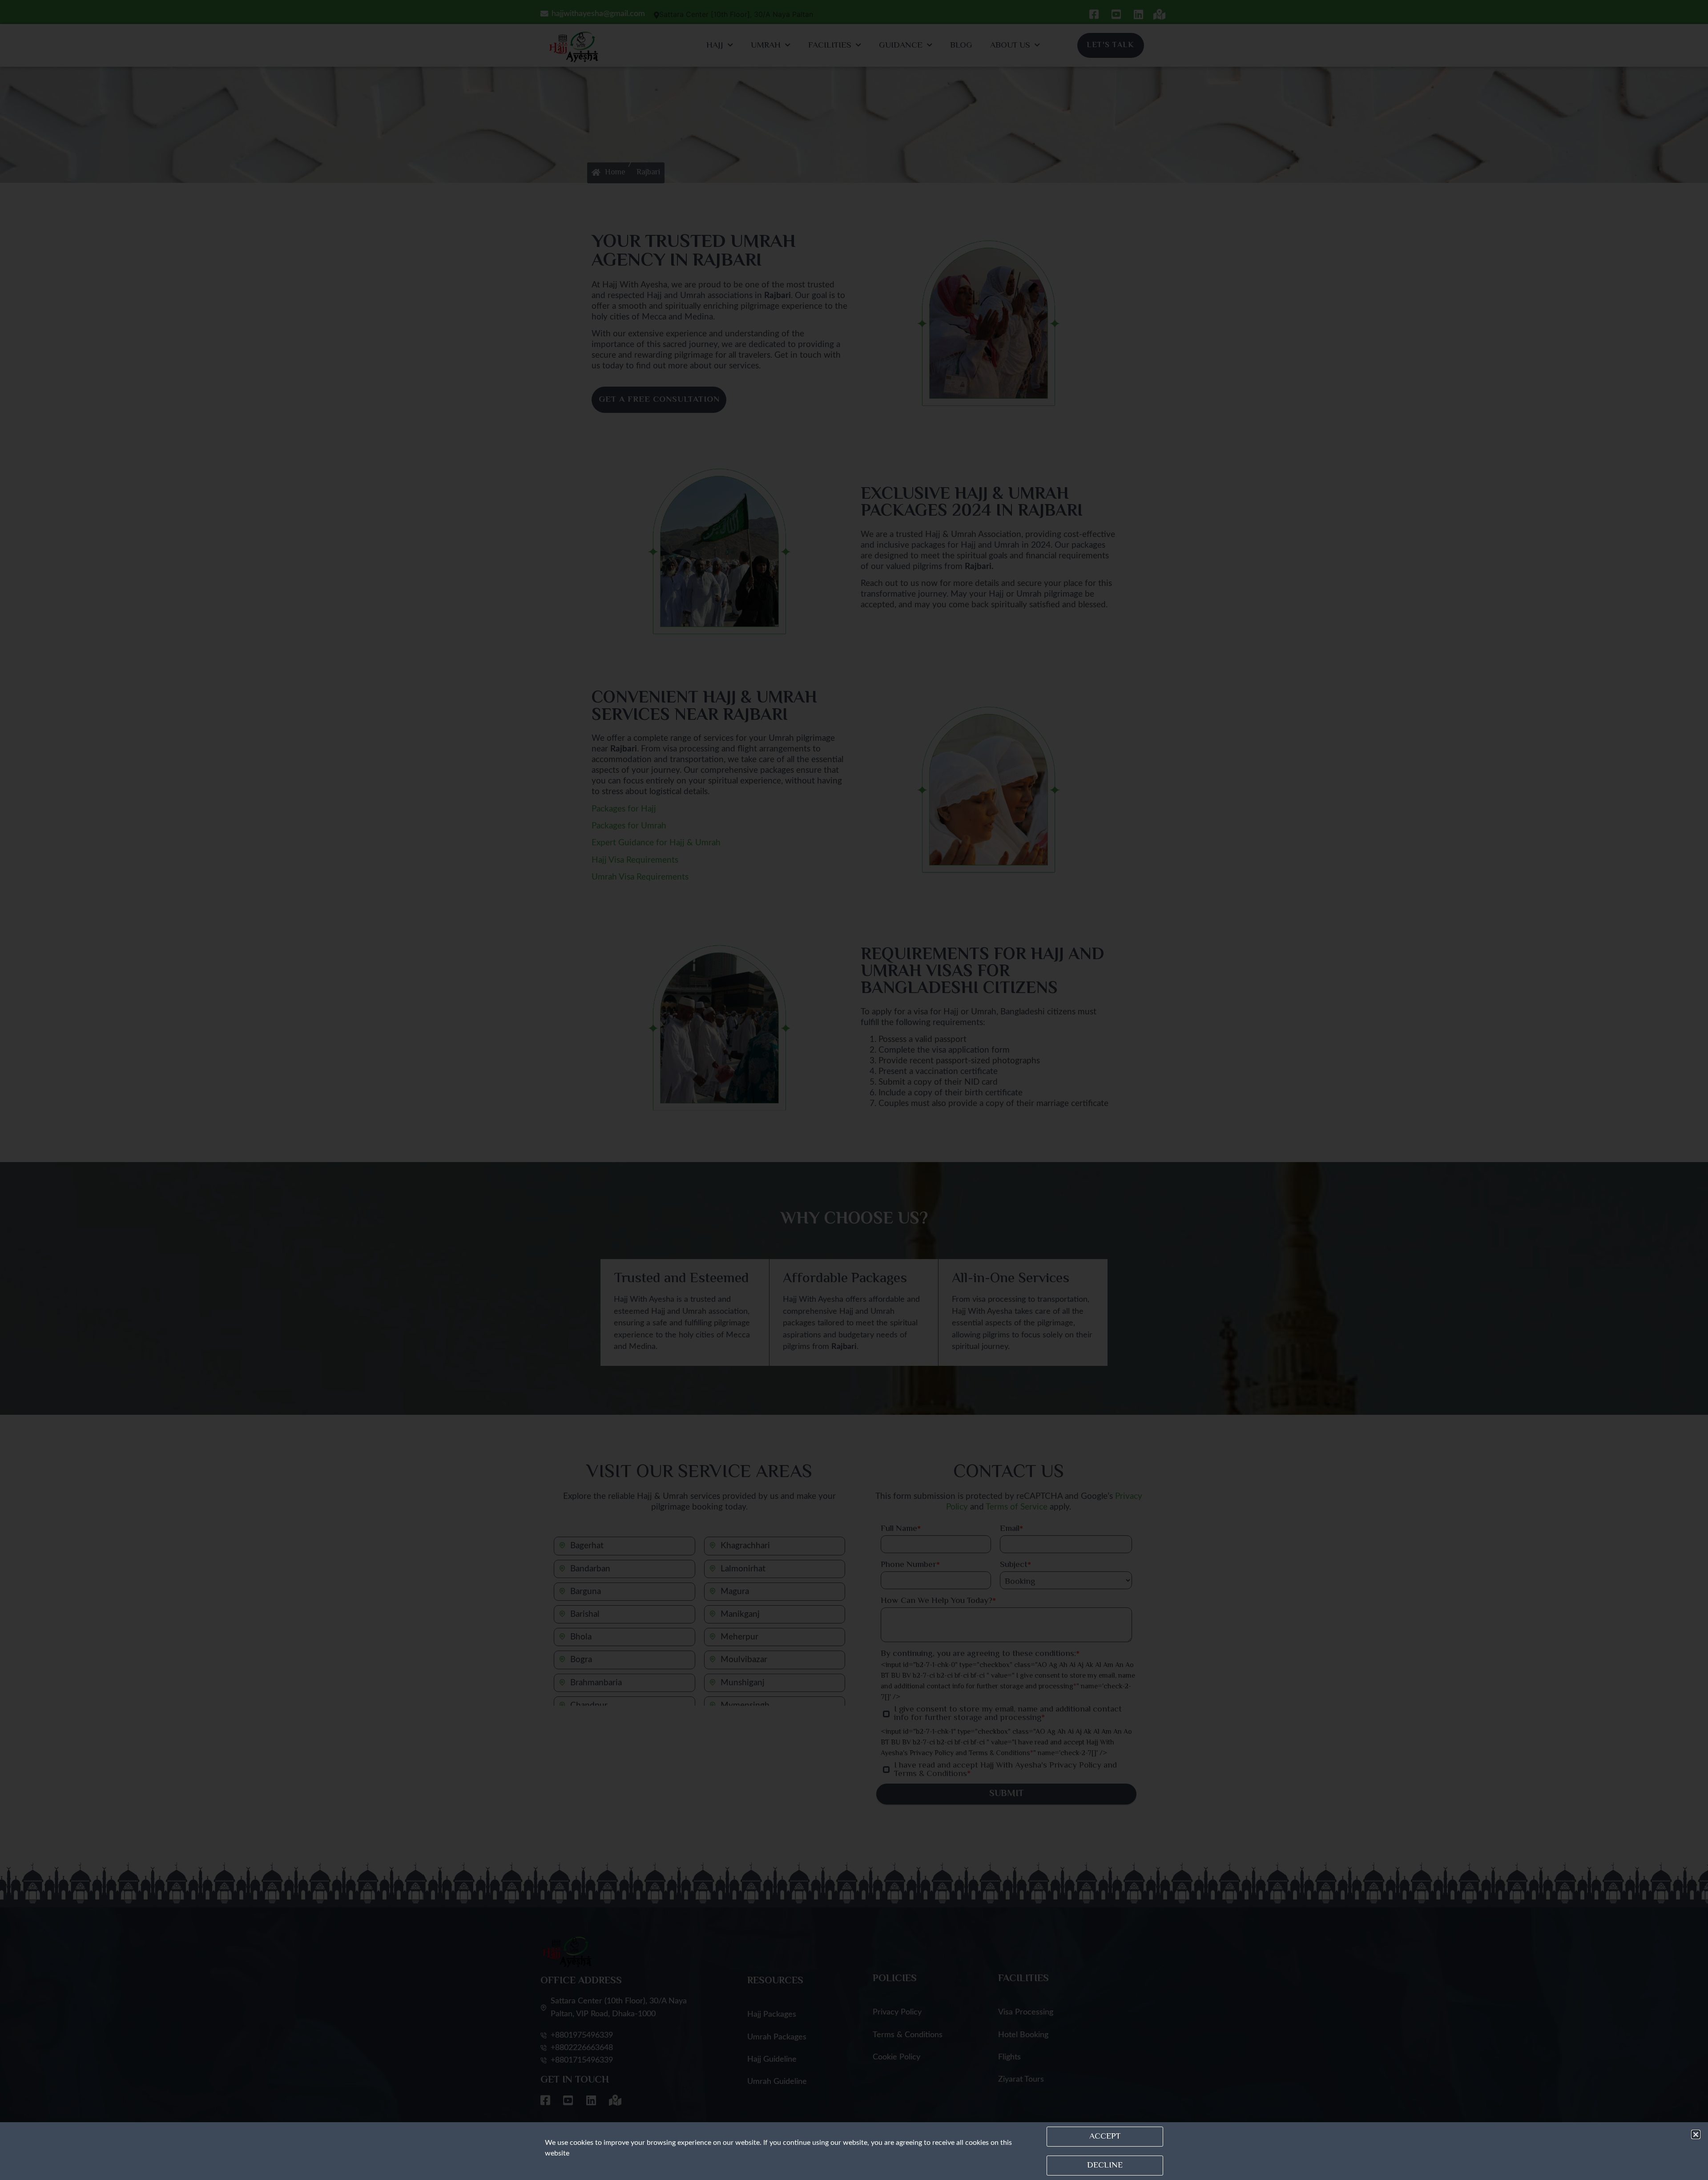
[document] (854, 1090)
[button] (1696, 2134)
